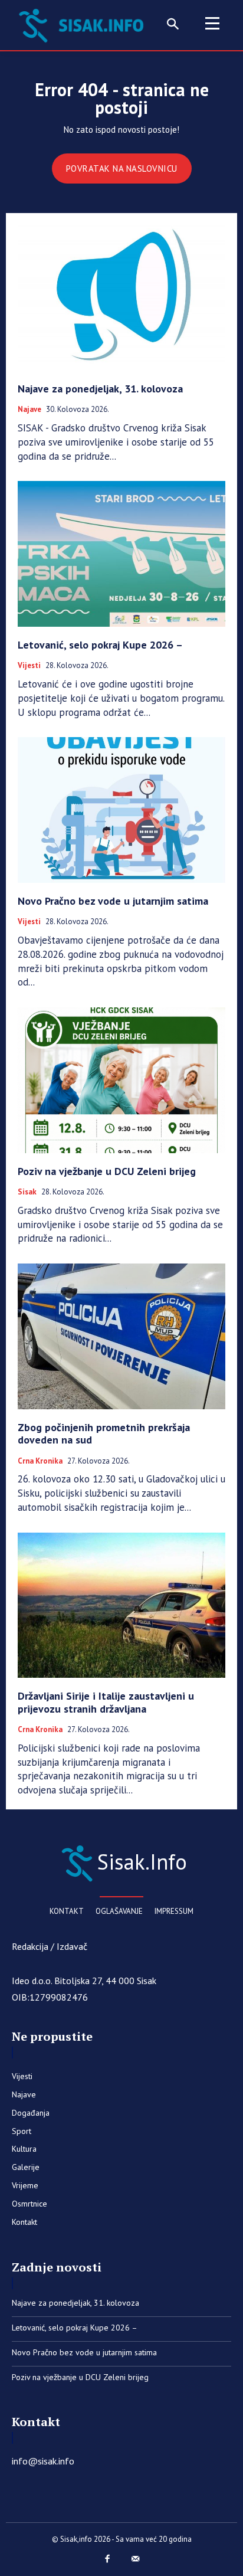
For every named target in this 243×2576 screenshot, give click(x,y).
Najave (29, 410)
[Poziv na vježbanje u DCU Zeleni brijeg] (121, 1080)
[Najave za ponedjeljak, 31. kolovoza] (121, 297)
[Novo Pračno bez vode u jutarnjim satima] (121, 810)
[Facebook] (108, 2559)
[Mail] (136, 2559)
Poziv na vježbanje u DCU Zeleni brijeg (107, 1171)
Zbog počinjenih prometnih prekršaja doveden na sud (104, 1434)
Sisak (27, 1192)
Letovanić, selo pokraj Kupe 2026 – (100, 645)
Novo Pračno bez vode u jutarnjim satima (113, 901)
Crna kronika (40, 1461)
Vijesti (29, 666)
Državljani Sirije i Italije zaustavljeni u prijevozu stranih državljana (106, 1702)
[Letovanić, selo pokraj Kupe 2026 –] (121, 554)
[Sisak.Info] (84, 24)
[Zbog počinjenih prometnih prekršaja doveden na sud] (121, 1336)
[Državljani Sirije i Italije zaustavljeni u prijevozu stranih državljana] (121, 1605)
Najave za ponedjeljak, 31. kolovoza (100, 389)
